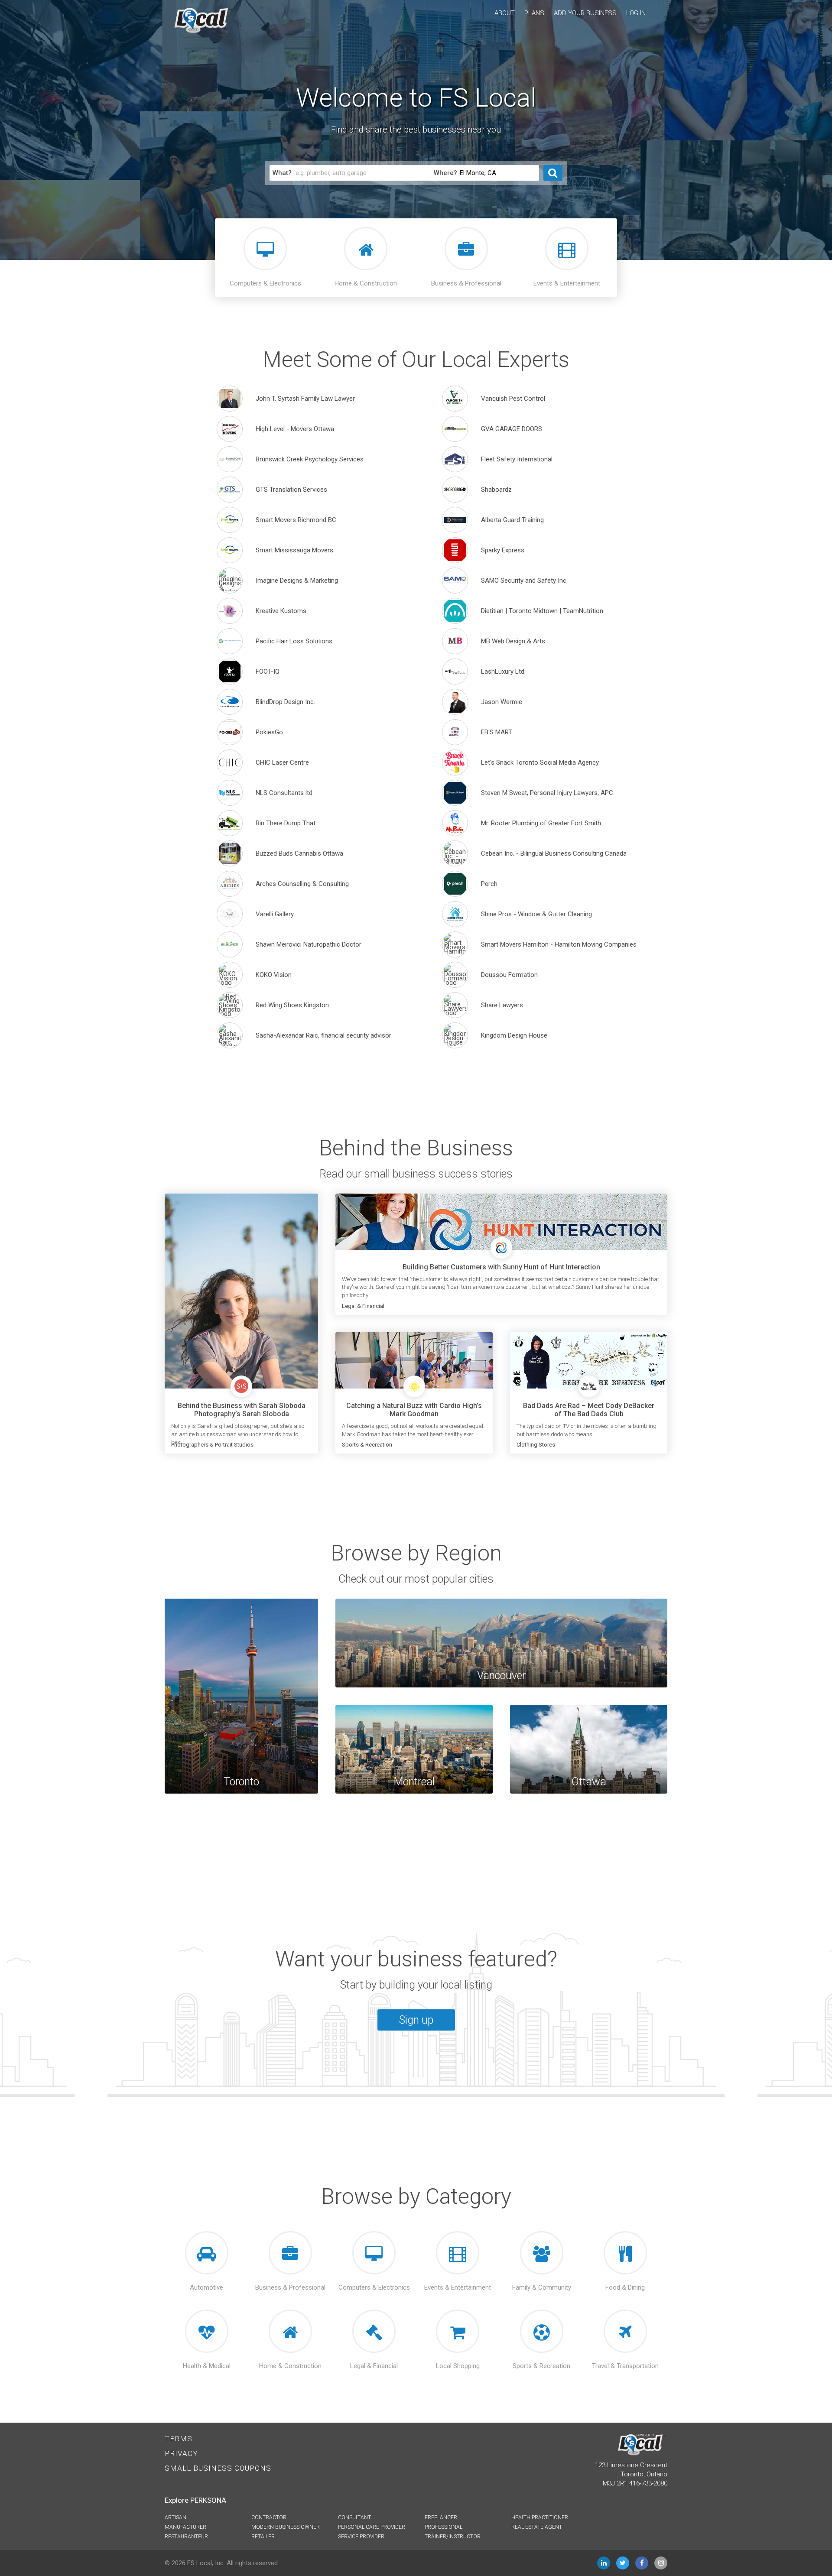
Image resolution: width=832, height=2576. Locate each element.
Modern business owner (286, 2527)
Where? (445, 173)
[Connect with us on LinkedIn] (604, 2563)
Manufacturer (185, 2527)
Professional (444, 2527)
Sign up (416, 2020)
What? (282, 173)
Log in (636, 13)
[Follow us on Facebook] (642, 2563)
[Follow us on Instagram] (661, 2563)
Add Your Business (585, 13)
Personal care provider (372, 2527)
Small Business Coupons (218, 2468)
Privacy (181, 2453)
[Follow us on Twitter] (623, 2563)
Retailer (263, 2537)
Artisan (175, 2518)
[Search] (553, 173)
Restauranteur (186, 2537)
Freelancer (441, 2518)
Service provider (361, 2537)
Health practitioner (540, 2518)
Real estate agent (537, 2527)
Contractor (269, 2518)
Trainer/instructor (453, 2537)
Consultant (354, 2518)
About (505, 13)
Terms (179, 2439)
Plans (534, 13)
